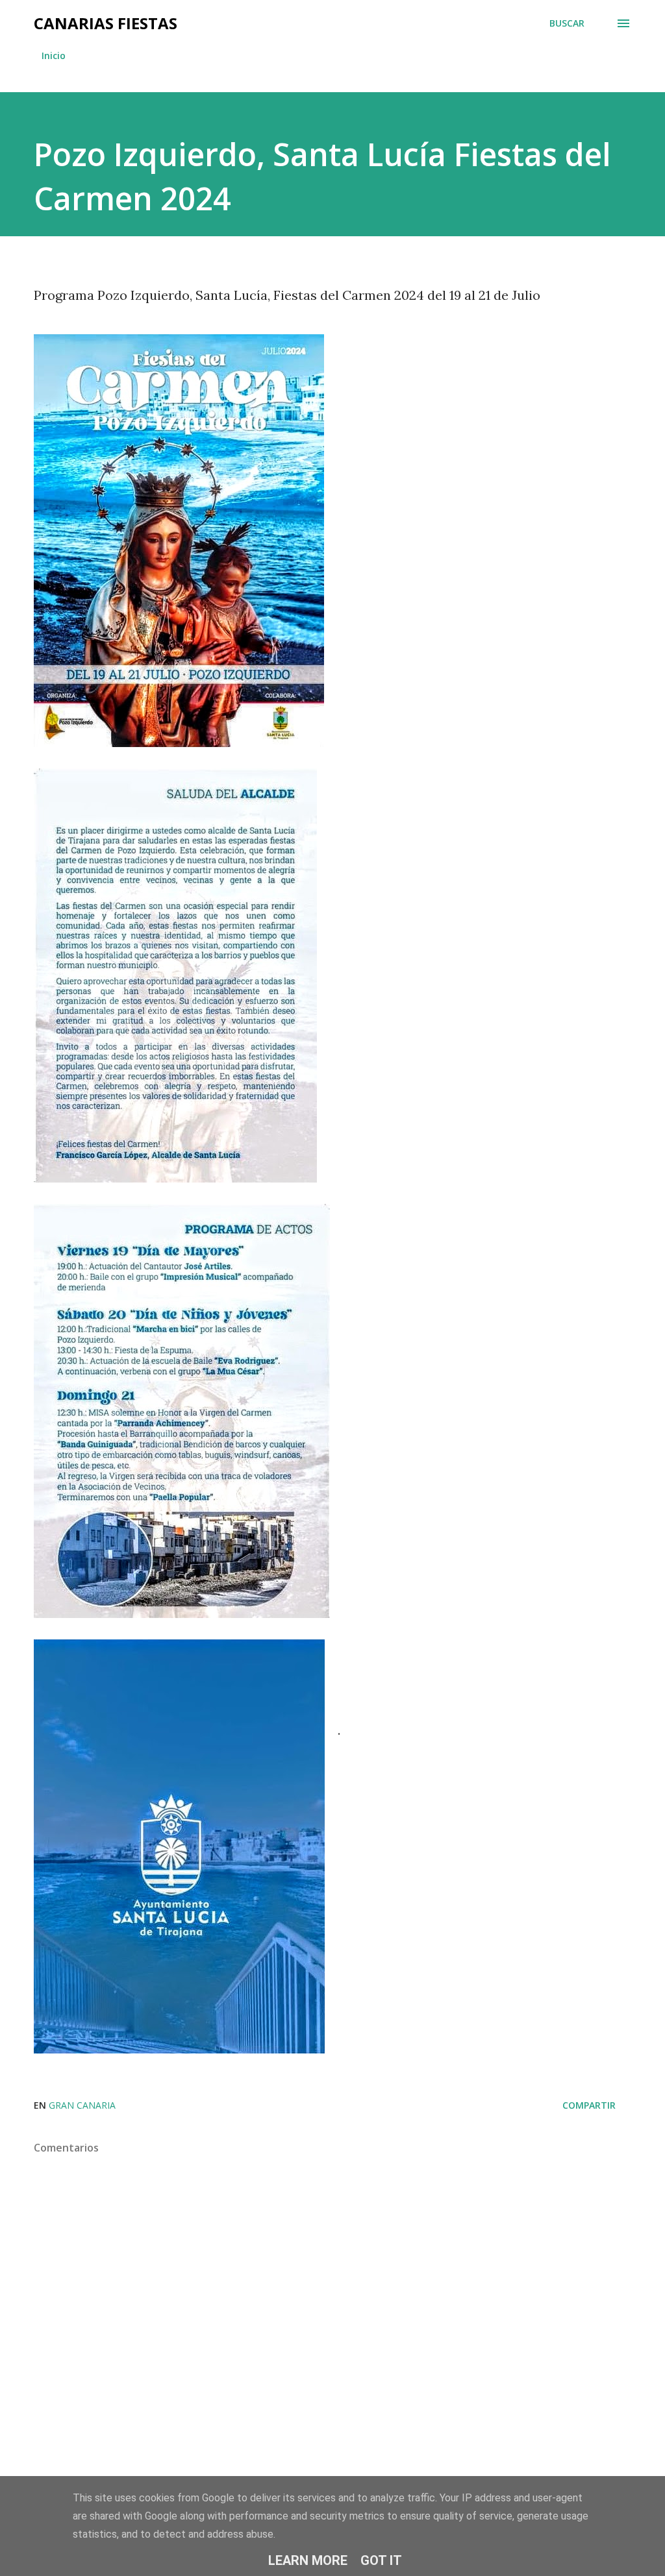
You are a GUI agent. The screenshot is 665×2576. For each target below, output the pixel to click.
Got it (381, 2560)
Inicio (54, 55)
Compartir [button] (589, 2105)
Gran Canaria (82, 2105)
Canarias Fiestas (106, 23)
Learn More (308, 2560)
